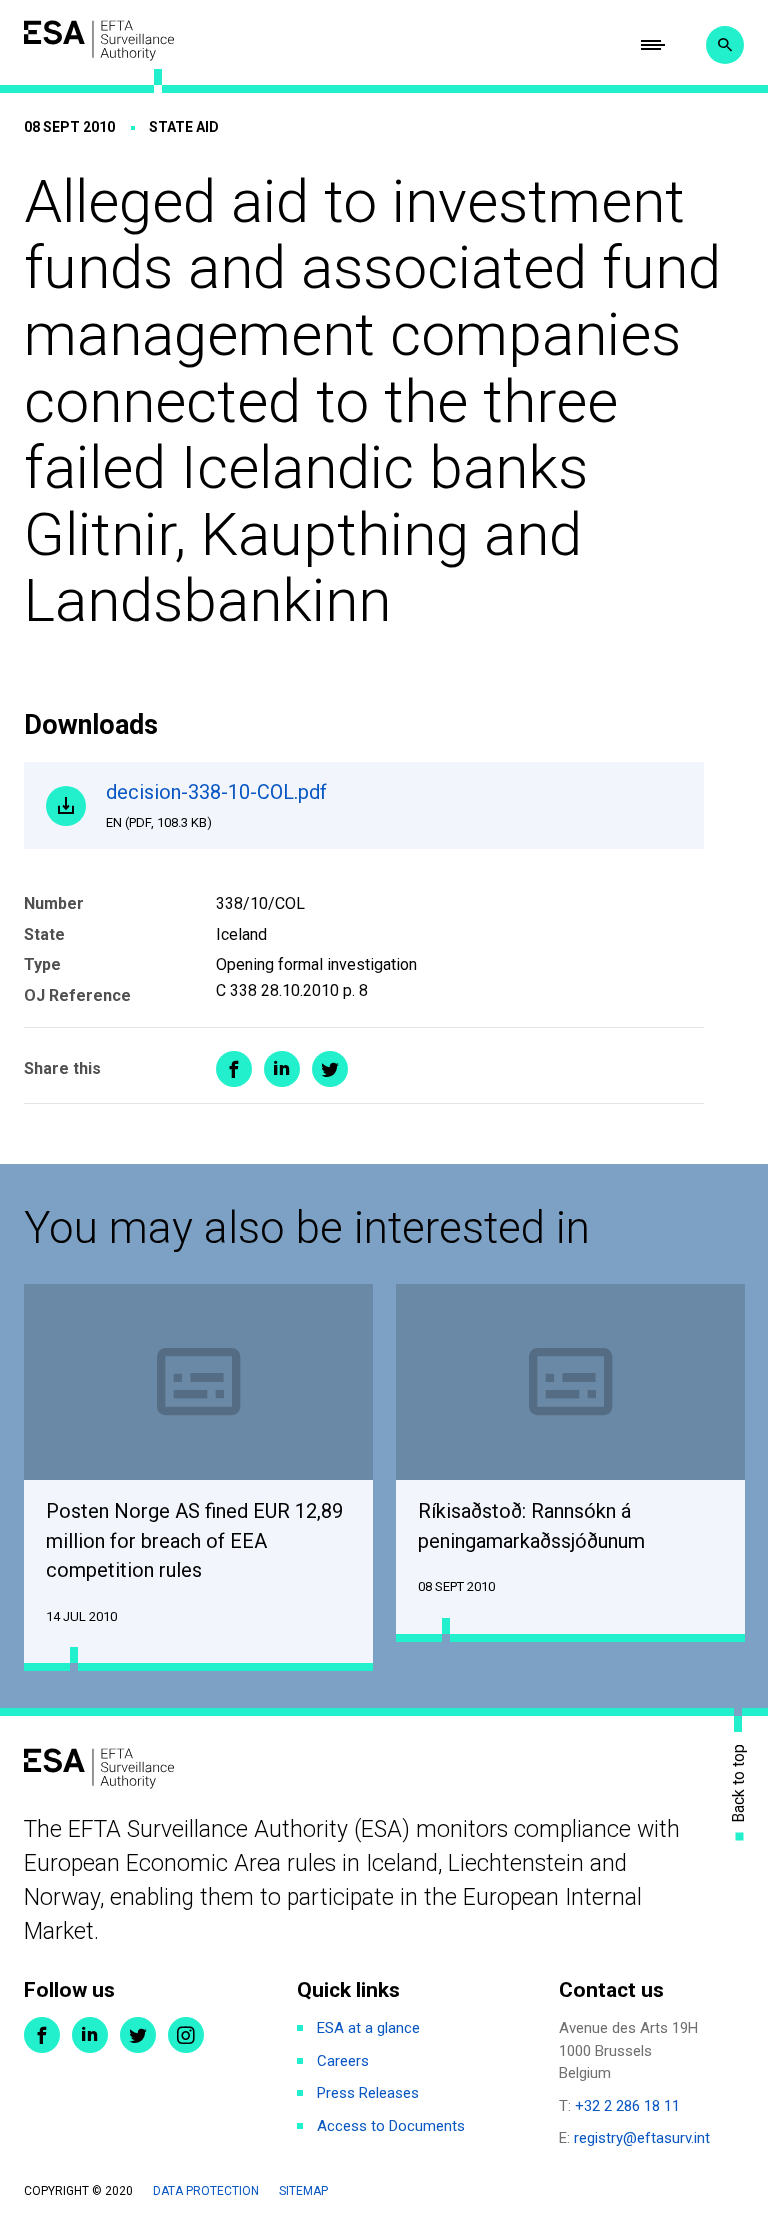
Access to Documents (391, 2126)
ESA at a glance (368, 2028)
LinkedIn (90, 2035)
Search (725, 45)
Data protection (206, 2191)
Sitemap (303, 2191)
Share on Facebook (234, 1069)
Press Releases (368, 2093)
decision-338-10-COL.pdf (216, 805)
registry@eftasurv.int (642, 2138)
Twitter (138, 2035)
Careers (343, 2061)
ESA (99, 40)
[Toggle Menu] (653, 45)
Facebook (42, 2035)
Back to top (739, 1783)
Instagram (186, 2035)
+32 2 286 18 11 (627, 2106)
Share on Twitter (330, 1069)
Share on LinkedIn (282, 1069)
